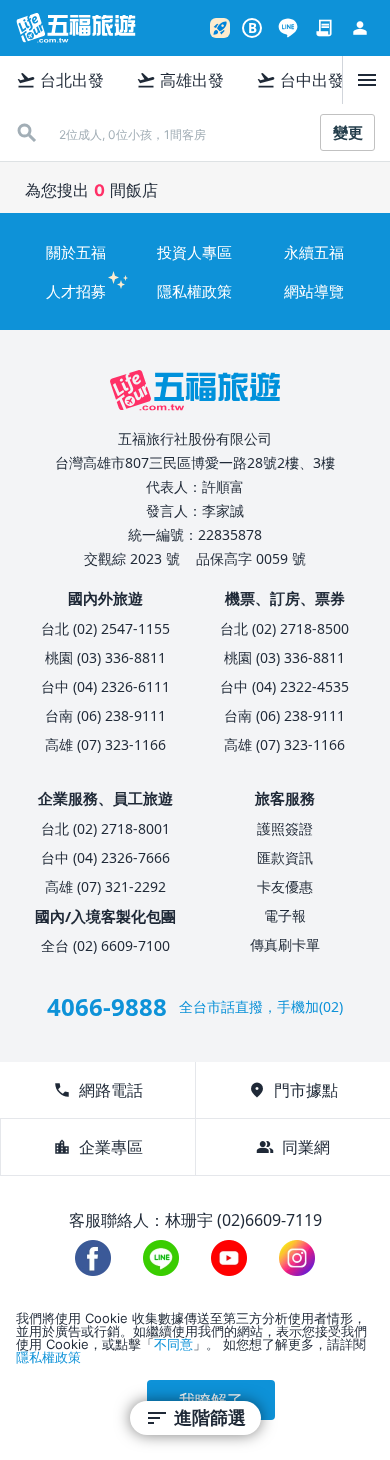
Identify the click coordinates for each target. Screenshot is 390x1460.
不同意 (173, 1344)
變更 (348, 132)
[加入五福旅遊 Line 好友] (288, 28)
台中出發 (300, 80)
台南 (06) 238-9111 (105, 715)
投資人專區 (194, 252)
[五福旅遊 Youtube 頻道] (229, 1258)
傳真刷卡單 (285, 944)
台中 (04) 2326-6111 (105, 686)
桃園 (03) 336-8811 (105, 657)
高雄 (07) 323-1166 (105, 744)
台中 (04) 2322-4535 (284, 686)
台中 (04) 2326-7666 (105, 857)
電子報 (285, 915)
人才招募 (76, 291)
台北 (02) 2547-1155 (105, 628)
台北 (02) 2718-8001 (105, 828)
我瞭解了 (211, 1400)
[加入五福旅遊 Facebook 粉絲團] (93, 1258)
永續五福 (314, 252)
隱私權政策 (194, 291)
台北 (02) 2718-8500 (284, 628)
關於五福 (76, 252)
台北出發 (60, 80)
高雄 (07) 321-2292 (105, 886)
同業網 (293, 1147)
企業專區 (98, 1147)
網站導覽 (314, 291)
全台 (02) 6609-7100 (105, 945)
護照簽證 (285, 828)
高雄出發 (180, 80)
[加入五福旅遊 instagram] (297, 1258)
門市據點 (293, 1090)
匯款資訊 (285, 857)
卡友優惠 (285, 886)
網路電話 (98, 1090)
